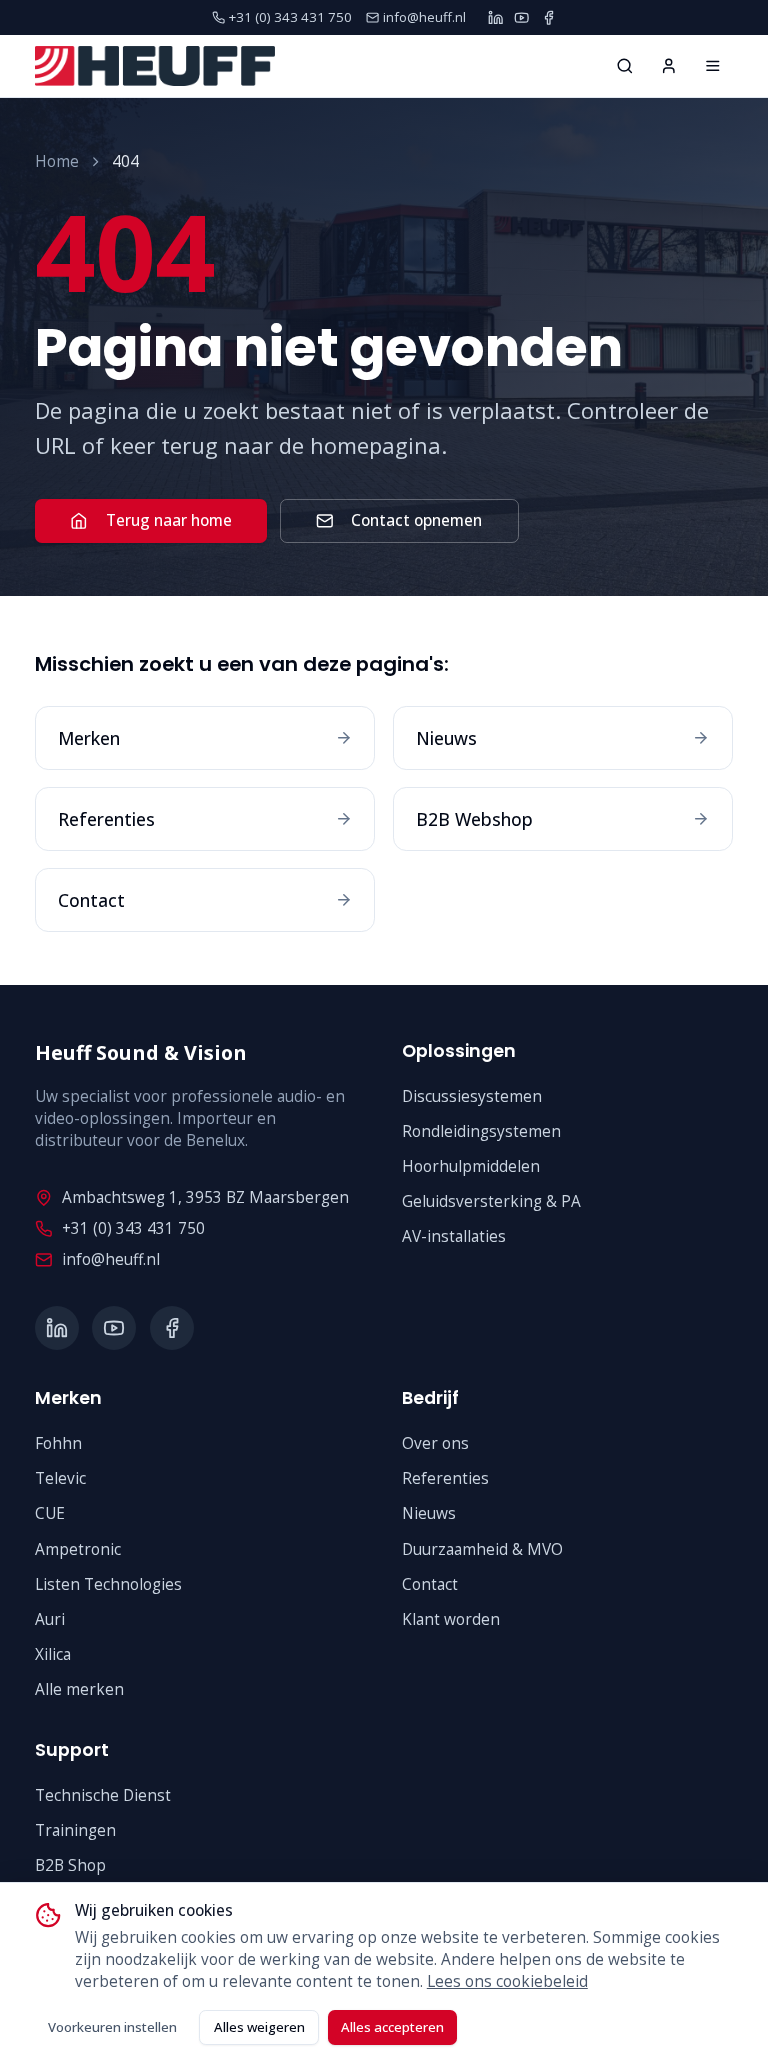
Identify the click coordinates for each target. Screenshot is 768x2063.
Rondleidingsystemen (481, 1131)
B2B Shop (70, 1865)
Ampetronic (78, 1549)
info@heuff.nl (111, 1259)
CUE (50, 1513)
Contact (430, 1584)
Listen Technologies (108, 1584)
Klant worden (451, 1619)
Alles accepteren (392, 2027)
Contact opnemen (416, 520)
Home (57, 161)
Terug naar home (169, 520)
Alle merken (79, 1689)
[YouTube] (521, 17)
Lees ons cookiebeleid (507, 1981)
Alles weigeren (259, 2027)
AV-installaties (454, 1236)
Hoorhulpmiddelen (471, 1166)
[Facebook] (548, 17)
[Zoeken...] (625, 66)
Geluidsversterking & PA (491, 1201)
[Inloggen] (669, 66)
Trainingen (75, 1830)
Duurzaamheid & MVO (482, 1549)
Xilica (53, 1654)
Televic (60, 1478)
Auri (50, 1619)
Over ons (435, 1443)
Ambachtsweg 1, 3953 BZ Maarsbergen (205, 1197)
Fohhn (58, 1443)
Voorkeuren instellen (112, 2027)
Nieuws (429, 1513)
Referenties (445, 1478)
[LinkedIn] (495, 17)
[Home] (713, 66)
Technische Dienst (103, 1795)
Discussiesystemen (472, 1096)
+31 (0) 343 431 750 (133, 1228)
